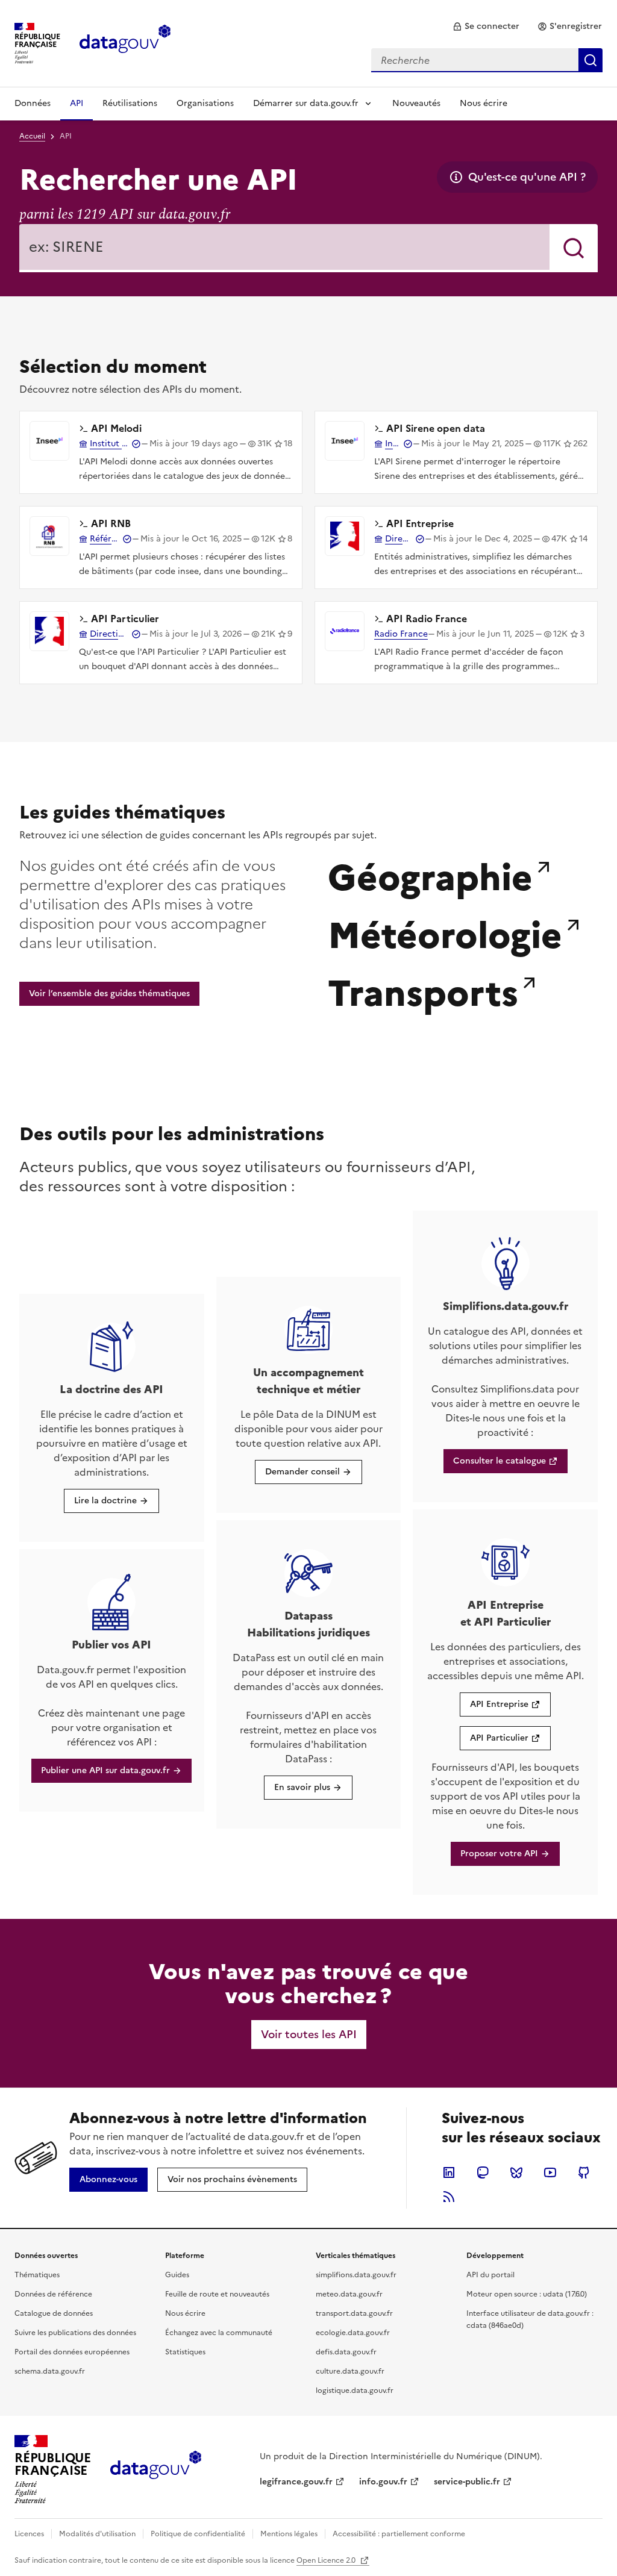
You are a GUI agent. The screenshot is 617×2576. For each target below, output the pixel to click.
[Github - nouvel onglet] (584, 2172)
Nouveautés (416, 103)
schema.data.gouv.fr (50, 2371)
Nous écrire (484, 103)
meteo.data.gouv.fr (349, 2294)
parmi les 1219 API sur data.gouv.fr (125, 214)
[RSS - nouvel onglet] (449, 2197)
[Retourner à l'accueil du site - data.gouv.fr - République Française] (156, 2469)
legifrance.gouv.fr (296, 2482)
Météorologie (445, 932)
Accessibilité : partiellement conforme (399, 2534)
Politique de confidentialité (198, 2534)
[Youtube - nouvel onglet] (550, 2172)
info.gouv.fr (383, 2482)
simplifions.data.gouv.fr (356, 2275)
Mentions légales (289, 2534)
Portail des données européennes (72, 2352)
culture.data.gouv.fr (350, 2371)
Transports (423, 990)
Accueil (32, 136)
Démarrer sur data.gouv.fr (306, 103)
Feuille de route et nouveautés (217, 2294)
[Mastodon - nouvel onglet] (483, 2172)
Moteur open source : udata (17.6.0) (527, 2294)
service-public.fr (467, 2482)
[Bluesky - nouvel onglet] (516, 2172)
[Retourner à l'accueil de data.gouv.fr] (125, 42)
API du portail (490, 2275)
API (77, 103)
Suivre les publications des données (75, 2333)
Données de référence (53, 2294)
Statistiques (185, 2352)
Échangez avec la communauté (219, 2333)
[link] (486, 27)
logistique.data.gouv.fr (355, 2390)
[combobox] (487, 60)
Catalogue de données (54, 2313)
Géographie (430, 875)
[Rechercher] (574, 248)
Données (33, 103)
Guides (177, 2275)
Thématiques (37, 2275)
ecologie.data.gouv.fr (353, 2333)
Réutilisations (130, 103)
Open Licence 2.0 (327, 2560)
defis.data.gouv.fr (346, 2352)
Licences (29, 2534)
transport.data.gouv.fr (354, 2313)
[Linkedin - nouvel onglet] (449, 2172)
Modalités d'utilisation (97, 2534)
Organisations (205, 103)
